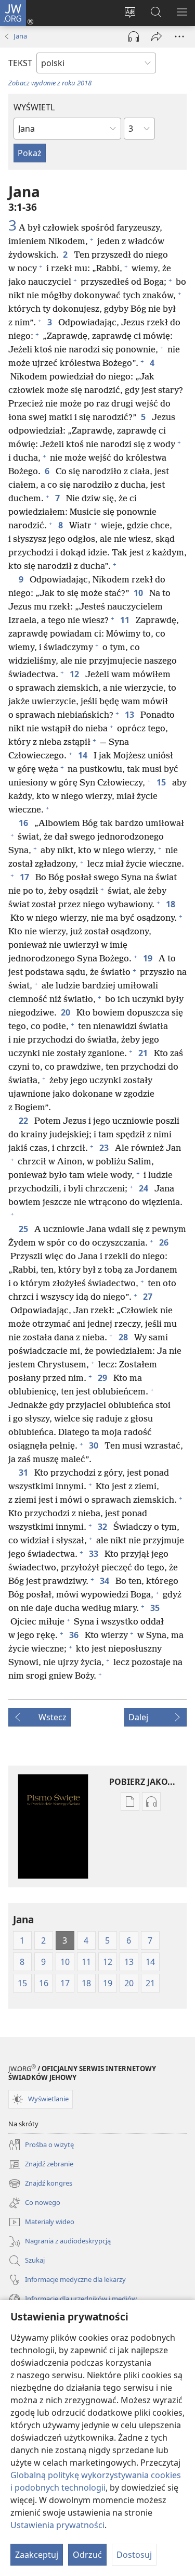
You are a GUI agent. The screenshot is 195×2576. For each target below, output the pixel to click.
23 (105, 1148)
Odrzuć (87, 2555)
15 (162, 782)
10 (139, 593)
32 (103, 1527)
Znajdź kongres (40, 2184)
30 (95, 1445)
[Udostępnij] (157, 36)
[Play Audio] (134, 36)
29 (103, 1378)
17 (25, 877)
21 (144, 1053)
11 (126, 620)
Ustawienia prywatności (57, 2525)
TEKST (20, 63)
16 (24, 823)
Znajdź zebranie (41, 2165)
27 (149, 1297)
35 (156, 1608)
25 (24, 1229)
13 (131, 715)
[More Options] (179, 36)
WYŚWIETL (34, 107)
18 (172, 904)
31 (24, 1473)
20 (67, 1012)
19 (149, 958)
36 (75, 1635)
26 (165, 1242)
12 (75, 674)
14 (84, 755)
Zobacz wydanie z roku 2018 (50, 83)
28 (124, 1337)
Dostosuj (134, 2555)
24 (145, 1188)
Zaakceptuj (37, 2555)
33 (95, 1554)
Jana (20, 36)
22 (24, 1121)
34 (106, 1581)
